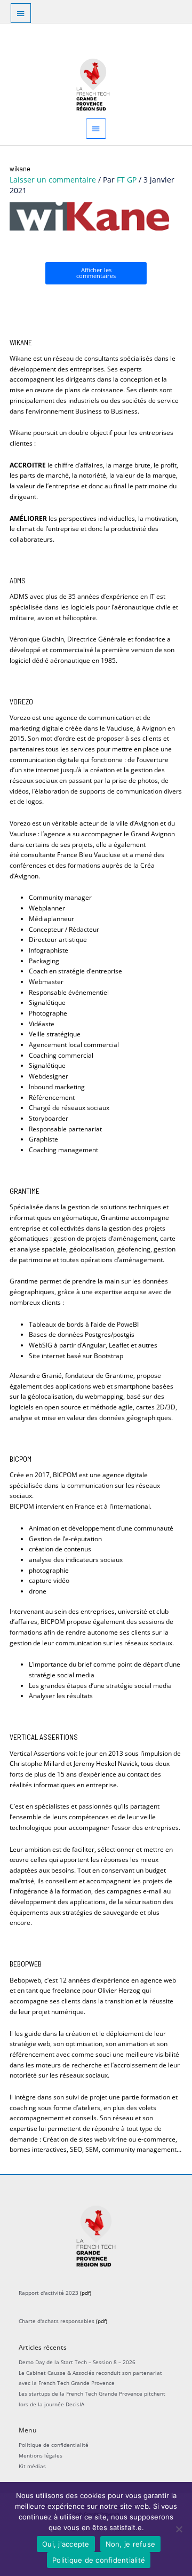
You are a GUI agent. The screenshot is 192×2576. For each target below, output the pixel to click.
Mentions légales (41, 2455)
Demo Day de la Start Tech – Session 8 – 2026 (77, 2362)
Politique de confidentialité (54, 2445)
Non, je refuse (131, 2544)
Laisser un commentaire (53, 180)
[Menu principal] (96, 128)
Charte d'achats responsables (57, 2321)
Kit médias (32, 2466)
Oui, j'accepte (66, 2544)
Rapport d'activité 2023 (49, 2293)
